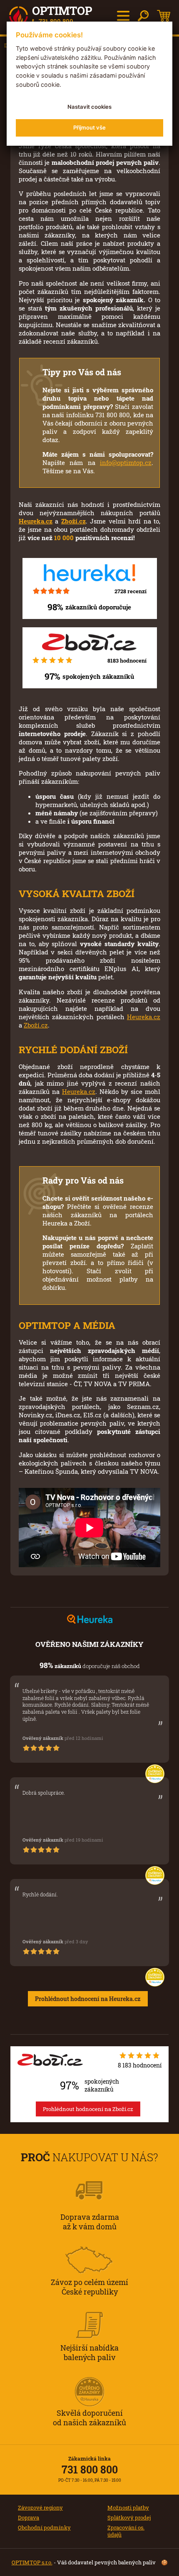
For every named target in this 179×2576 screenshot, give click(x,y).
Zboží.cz (73, 521)
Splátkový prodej (129, 2517)
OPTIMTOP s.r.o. (32, 2562)
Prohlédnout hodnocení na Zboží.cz (88, 2109)
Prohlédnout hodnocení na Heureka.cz (88, 1999)
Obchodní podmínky (44, 2527)
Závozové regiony (40, 2508)
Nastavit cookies (89, 107)
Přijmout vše (89, 127)
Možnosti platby (128, 2508)
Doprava (29, 2517)
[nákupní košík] (164, 16)
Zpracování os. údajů (126, 2531)
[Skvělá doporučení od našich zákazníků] (89, 2380)
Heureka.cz (36, 521)
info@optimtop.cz (126, 462)
